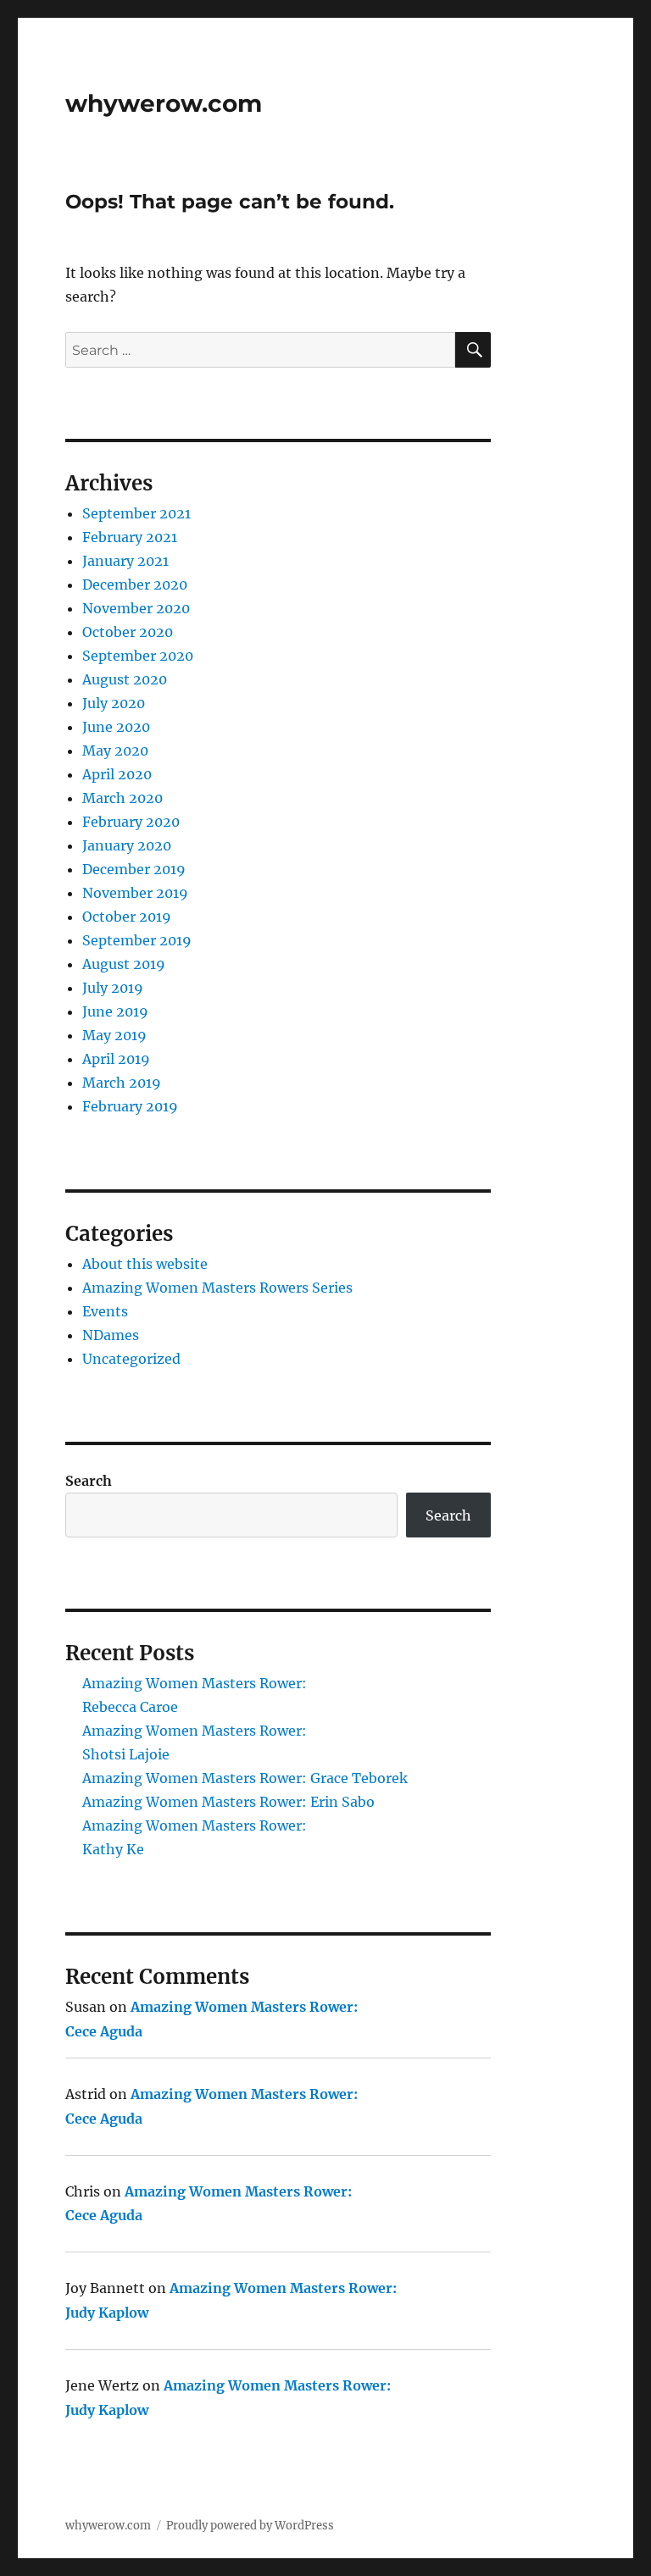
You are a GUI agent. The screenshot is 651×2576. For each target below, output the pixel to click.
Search (89, 1481)
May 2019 (114, 1035)
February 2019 (130, 1106)
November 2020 (136, 608)
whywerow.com (164, 103)
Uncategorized (131, 1359)
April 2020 (117, 774)
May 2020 (115, 751)
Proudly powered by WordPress (250, 2526)
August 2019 (124, 964)
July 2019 (113, 988)
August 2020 (125, 679)
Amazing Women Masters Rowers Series (217, 1288)
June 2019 (115, 1011)
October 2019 (127, 917)
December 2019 (134, 869)
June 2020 (116, 727)
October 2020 (128, 632)
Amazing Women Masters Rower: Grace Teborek (245, 1778)
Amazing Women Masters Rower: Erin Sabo (228, 1802)
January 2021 (125, 561)
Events (105, 1311)
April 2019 (116, 1059)
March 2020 (122, 798)
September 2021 (136, 513)
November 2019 (135, 893)
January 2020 (127, 845)
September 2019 (137, 940)
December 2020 (135, 584)
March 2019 (122, 1083)
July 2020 (114, 703)
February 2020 (131, 822)
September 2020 (138, 656)
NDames (111, 1335)
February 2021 (130, 537)
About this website (145, 1264)
